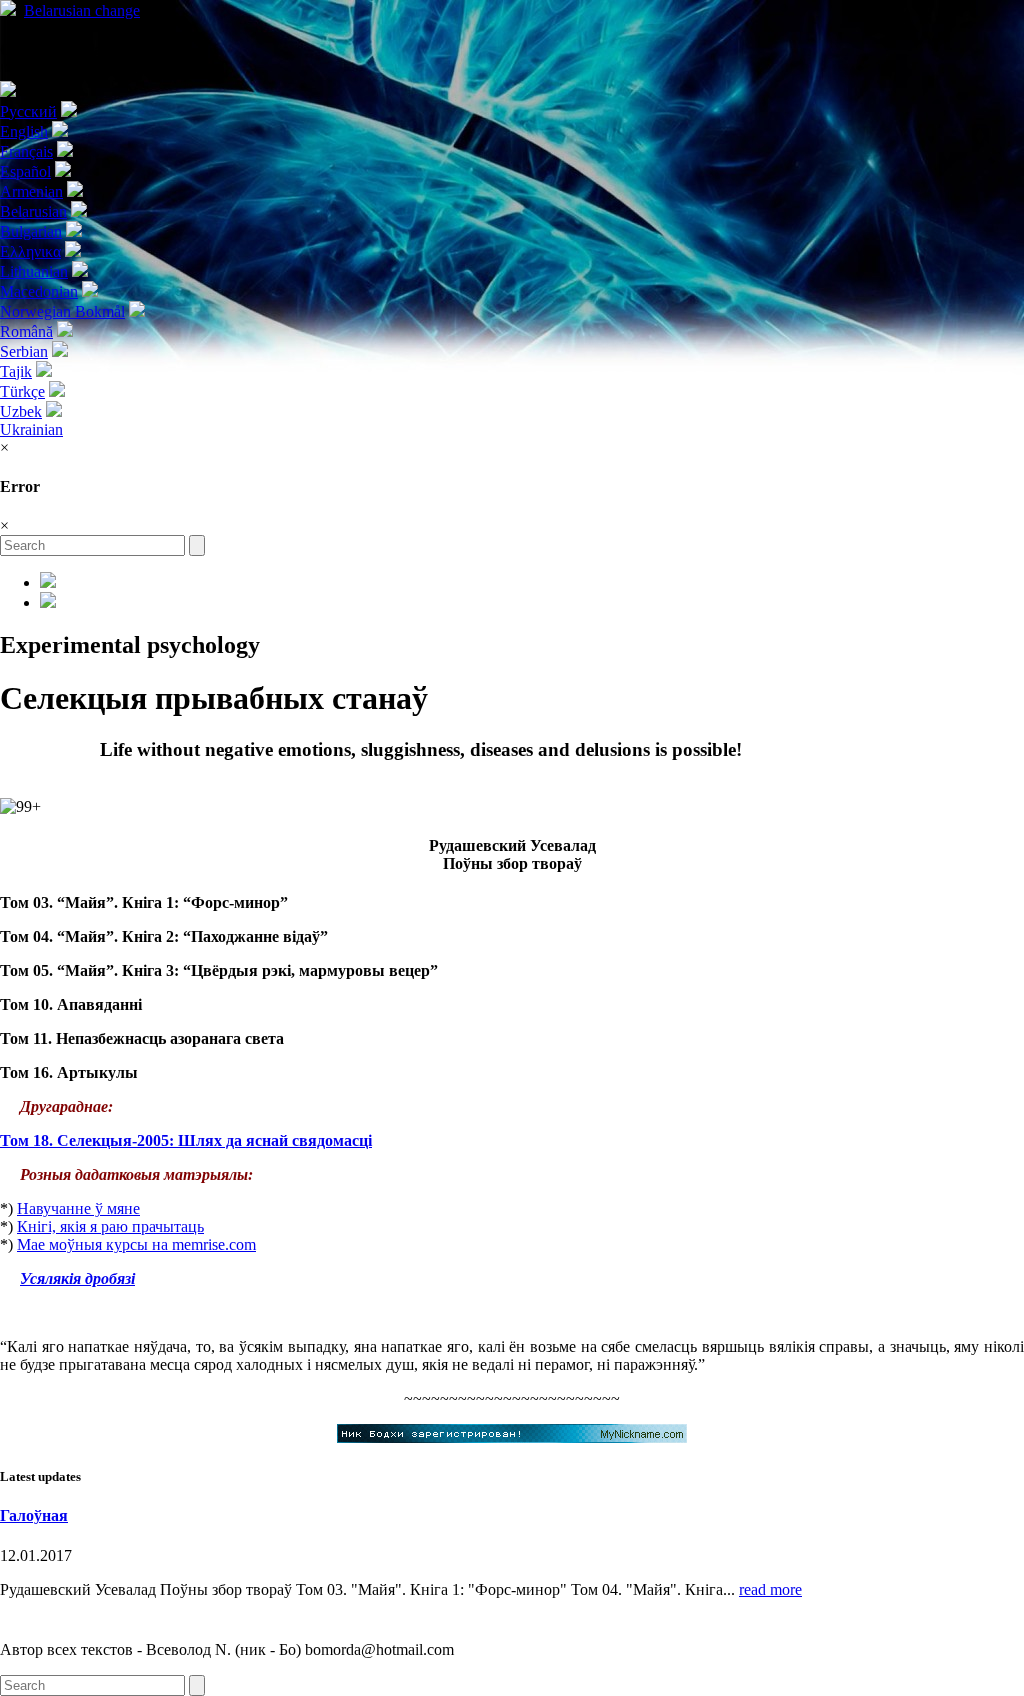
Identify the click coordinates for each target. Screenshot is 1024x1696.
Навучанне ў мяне (78, 1208)
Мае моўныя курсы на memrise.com (136, 1244)
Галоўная (34, 1515)
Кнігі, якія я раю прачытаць (110, 1226)
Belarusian (82, 10)
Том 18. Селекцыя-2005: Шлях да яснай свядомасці (186, 1140)
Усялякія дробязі (77, 1278)
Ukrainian (31, 429)
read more (770, 1589)
